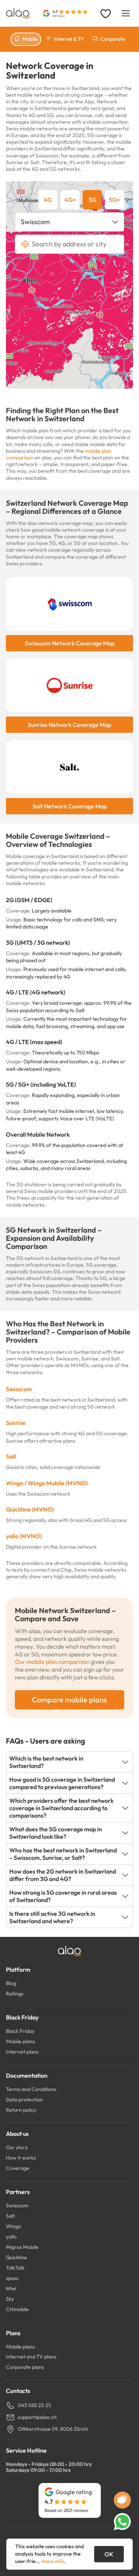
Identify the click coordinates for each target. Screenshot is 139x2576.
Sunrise (16, 1423)
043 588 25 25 (34, 2405)
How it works (21, 2158)
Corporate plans (25, 2367)
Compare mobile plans (69, 1700)
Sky (10, 2299)
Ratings (15, 1994)
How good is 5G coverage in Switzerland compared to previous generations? (62, 1783)
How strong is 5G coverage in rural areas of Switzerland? (63, 1896)
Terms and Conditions (31, 2089)
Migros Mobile (22, 2247)
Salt (11, 1456)
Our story (17, 2147)
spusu (12, 2278)
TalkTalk (15, 2268)
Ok (109, 2554)
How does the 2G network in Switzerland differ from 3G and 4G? (63, 1875)
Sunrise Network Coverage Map (69, 725)
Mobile (30, 39)
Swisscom (19, 1389)
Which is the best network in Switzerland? (46, 1762)
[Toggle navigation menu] (126, 13)
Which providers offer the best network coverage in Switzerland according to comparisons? (61, 1808)
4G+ (70, 200)
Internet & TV (69, 39)
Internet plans (22, 2052)
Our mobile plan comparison (52, 1662)
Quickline (16, 2257)
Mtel (11, 2289)
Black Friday (20, 2031)
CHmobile (17, 2309)
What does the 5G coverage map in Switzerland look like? (56, 1833)
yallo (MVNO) (24, 1536)
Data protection (24, 2100)
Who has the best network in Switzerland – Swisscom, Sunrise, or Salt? (63, 1854)
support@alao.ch (37, 2417)
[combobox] (69, 222)
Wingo (14, 2226)
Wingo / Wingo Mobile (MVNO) (47, 1483)
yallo (11, 2237)
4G (48, 200)
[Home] (18, 13)
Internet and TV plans (31, 2357)
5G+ (115, 200)
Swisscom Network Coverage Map (70, 643)
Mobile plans (20, 2041)
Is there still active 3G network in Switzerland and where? (52, 1917)
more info (53, 2561)
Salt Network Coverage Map (70, 806)
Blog (11, 1983)
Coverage (18, 2168)
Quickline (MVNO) (30, 1509)
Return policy (21, 2110)
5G (92, 200)
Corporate (113, 39)
